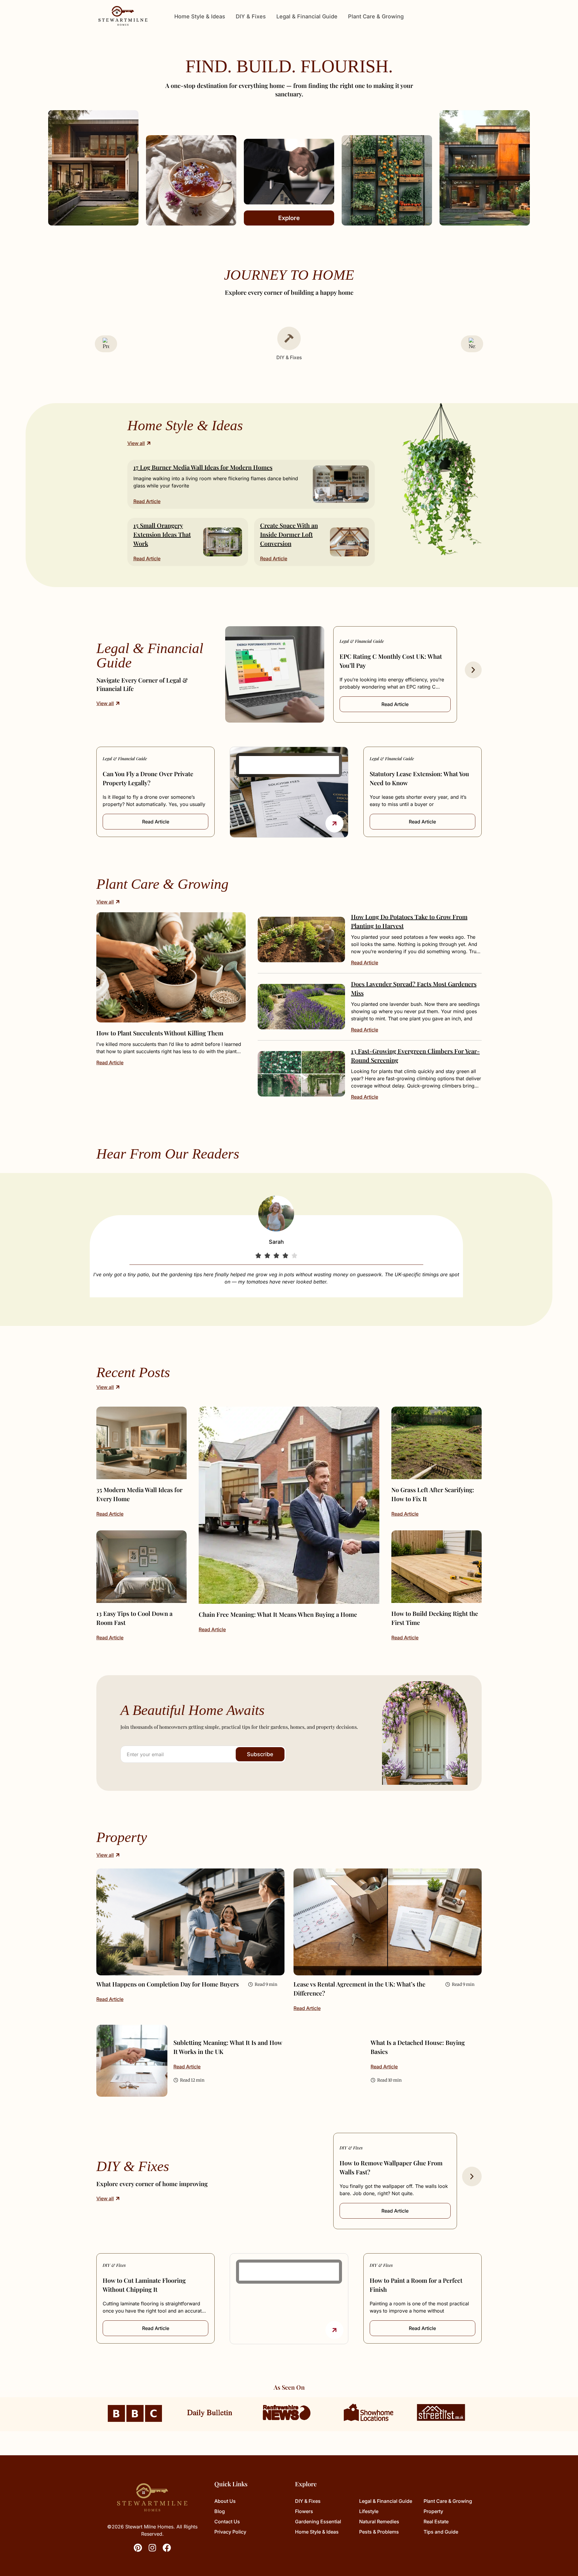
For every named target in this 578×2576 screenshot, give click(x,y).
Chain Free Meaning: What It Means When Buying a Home (278, 1614)
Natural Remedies (379, 2522)
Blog (220, 2511)
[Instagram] (152, 2548)
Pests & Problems (379, 2532)
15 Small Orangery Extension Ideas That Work (162, 534)
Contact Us (227, 2522)
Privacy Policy (230, 2532)
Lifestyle (369, 2511)
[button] (473, 670)
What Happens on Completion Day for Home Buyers (168, 1984)
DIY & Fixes (251, 16)
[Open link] (334, 823)
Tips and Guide (441, 2532)
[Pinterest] (138, 2548)
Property (433, 2511)
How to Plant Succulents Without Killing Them (160, 1033)
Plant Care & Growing (376, 16)
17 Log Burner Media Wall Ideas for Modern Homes (203, 467)
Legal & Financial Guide (307, 16)
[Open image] (171, 967)
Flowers (304, 2511)
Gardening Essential (318, 2522)
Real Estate (436, 2522)
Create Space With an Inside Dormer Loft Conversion (289, 534)
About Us (225, 2501)
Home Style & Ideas (200, 16)
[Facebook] (167, 2548)
